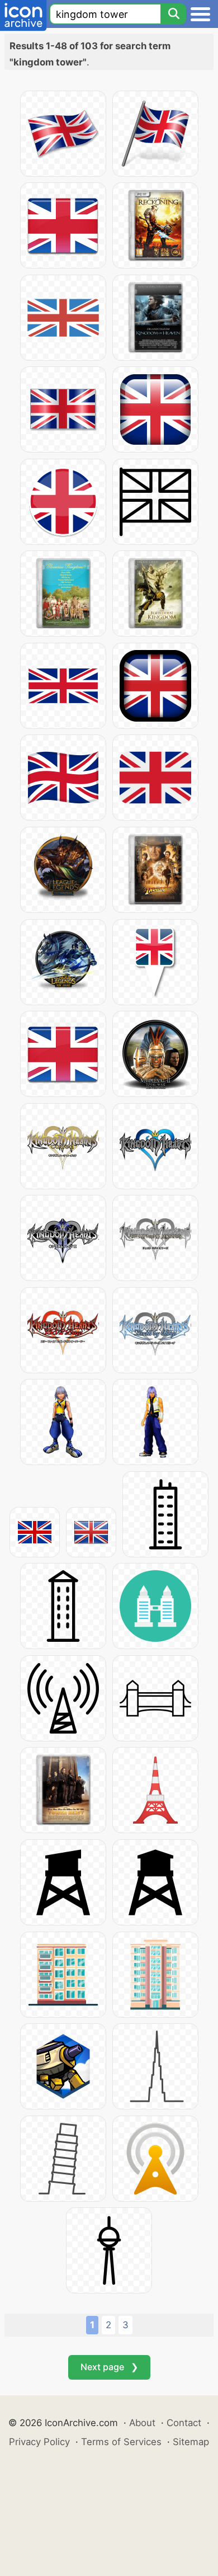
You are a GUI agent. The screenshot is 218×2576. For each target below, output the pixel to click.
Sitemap (191, 2442)
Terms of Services (121, 2442)
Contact (184, 2423)
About (142, 2423)
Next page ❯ (109, 2367)
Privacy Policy (39, 2442)
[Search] (173, 14)
